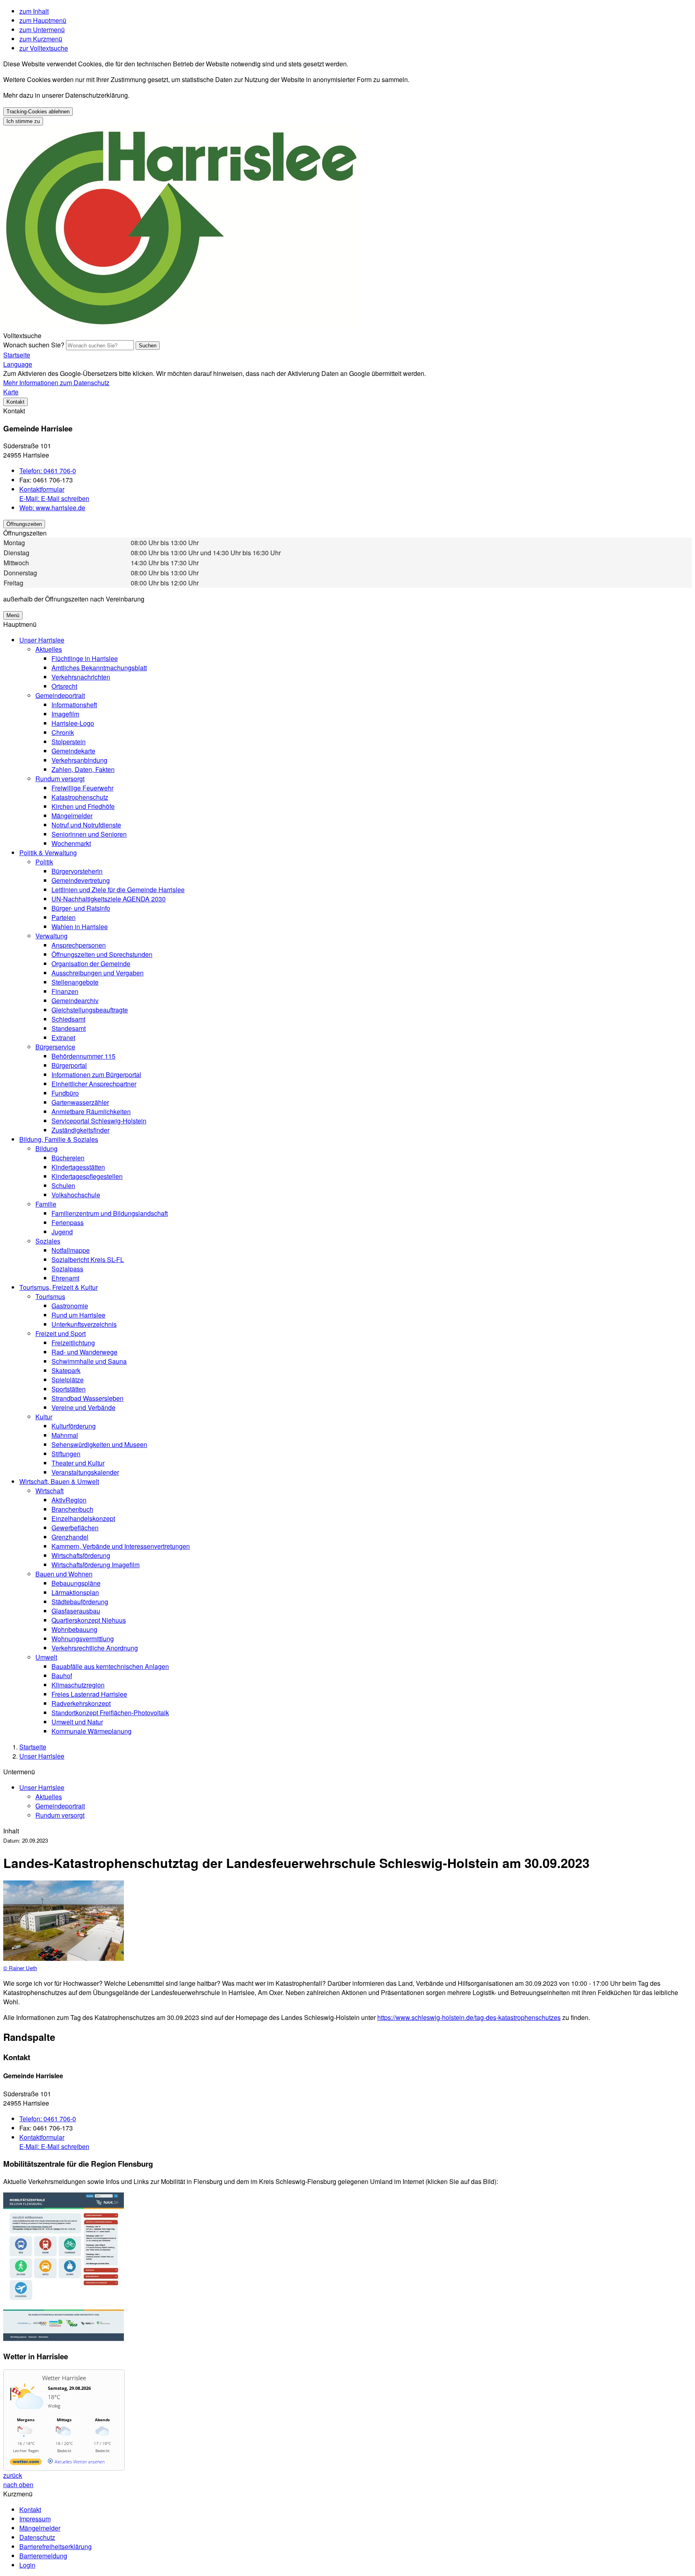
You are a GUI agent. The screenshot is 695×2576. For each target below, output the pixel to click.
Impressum (35, 2519)
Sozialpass (67, 1269)
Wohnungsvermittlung (83, 1639)
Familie (46, 1204)
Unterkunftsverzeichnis (84, 1324)
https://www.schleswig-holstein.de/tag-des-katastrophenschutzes (469, 2017)
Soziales (48, 1241)
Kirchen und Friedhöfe (83, 806)
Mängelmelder (72, 816)
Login (27, 2565)
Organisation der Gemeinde (91, 964)
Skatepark (66, 1370)
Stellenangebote (75, 982)
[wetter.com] (26, 2463)
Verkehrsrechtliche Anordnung (95, 1648)
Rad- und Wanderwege (84, 1352)
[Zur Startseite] (182, 326)
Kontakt (30, 2509)
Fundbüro (65, 1093)
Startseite (33, 1747)
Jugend (62, 1232)
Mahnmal (65, 1435)
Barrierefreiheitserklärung (56, 2546)
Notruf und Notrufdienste (86, 825)
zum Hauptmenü (43, 20)
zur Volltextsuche (44, 48)
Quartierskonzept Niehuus (89, 1620)
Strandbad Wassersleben (87, 1398)
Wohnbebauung (74, 1629)
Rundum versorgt (60, 779)
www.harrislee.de (52, 508)
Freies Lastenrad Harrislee (89, 1694)
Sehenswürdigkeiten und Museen (99, 1444)
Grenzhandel (70, 1537)
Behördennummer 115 (83, 1056)
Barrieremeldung (43, 2556)
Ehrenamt (65, 1278)
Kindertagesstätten (78, 1167)
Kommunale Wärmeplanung (92, 1731)
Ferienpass (68, 1222)
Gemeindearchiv (75, 1001)
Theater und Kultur (78, 1463)
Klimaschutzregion (78, 1685)
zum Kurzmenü (41, 39)
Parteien (64, 917)
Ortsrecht (64, 686)
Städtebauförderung (80, 1602)
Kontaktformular (42, 489)
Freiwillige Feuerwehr (82, 788)
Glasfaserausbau (76, 1611)
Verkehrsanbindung (79, 760)
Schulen (63, 1185)
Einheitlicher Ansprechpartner (94, 1084)
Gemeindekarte (73, 751)
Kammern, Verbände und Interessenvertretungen (121, 1546)
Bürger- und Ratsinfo (81, 908)
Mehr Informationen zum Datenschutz (56, 383)
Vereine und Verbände (83, 1407)
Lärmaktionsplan (75, 1592)
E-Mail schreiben (54, 498)
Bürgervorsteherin (77, 871)
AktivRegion (69, 1500)
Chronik (63, 732)
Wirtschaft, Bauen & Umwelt (59, 1481)
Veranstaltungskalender (85, 1472)
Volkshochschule (76, 1195)
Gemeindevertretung (81, 880)
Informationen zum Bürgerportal (96, 1075)
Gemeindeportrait (60, 695)
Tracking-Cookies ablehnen (38, 112)
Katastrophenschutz (80, 797)
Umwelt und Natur (77, 1722)
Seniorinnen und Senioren (89, 834)
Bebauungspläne (76, 1583)
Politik (44, 862)
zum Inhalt (34, 11)
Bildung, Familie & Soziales (59, 1139)
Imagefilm (65, 714)
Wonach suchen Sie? (34, 345)
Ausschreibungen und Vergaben (98, 973)
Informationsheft (74, 705)
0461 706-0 (48, 471)
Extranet (63, 1038)
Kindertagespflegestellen (87, 1176)
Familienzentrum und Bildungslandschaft (110, 1213)
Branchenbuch (72, 1509)
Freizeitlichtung (73, 1343)
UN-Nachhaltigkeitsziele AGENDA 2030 (109, 899)
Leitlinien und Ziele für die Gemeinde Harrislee (118, 890)
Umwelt (46, 1657)
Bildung (46, 1148)
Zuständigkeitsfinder (80, 1130)
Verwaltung (51, 936)
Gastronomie (70, 1306)
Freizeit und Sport (61, 1333)
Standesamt (69, 1028)
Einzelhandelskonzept (83, 1518)
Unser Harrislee (42, 640)
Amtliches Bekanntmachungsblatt (99, 668)
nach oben (18, 2485)
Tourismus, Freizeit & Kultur (59, 1287)
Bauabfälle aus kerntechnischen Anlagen (110, 1666)
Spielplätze (68, 1380)
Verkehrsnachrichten (81, 677)
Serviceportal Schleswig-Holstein (99, 1121)
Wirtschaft (49, 1491)
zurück (13, 2475)
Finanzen (65, 991)
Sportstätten (69, 1389)
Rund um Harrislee (78, 1315)
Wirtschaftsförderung (81, 1555)
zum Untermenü (42, 30)
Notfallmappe (71, 1250)
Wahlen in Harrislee (80, 927)
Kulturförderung (74, 1426)
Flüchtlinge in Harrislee (85, 658)
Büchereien (68, 1158)
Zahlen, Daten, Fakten (83, 769)
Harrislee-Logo (73, 723)
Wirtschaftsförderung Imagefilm (96, 1565)
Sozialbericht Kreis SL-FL (88, 1259)
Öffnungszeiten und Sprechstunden (102, 954)
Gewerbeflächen (75, 1528)
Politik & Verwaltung (48, 853)
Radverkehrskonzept (81, 1703)
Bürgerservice (55, 1047)
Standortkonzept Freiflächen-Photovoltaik (110, 1713)
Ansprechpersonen (79, 945)
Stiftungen (66, 1454)
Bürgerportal (69, 1065)
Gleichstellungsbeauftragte (90, 1010)
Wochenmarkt (71, 843)
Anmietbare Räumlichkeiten (91, 1111)
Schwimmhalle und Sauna (89, 1361)
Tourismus (50, 1296)
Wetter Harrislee (64, 2378)
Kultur (44, 1417)
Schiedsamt (68, 1019)
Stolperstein (69, 742)
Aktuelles (49, 649)
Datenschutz (37, 2537)
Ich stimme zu (23, 121)
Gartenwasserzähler (80, 1102)
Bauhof (62, 1676)
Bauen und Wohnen (64, 1574)
